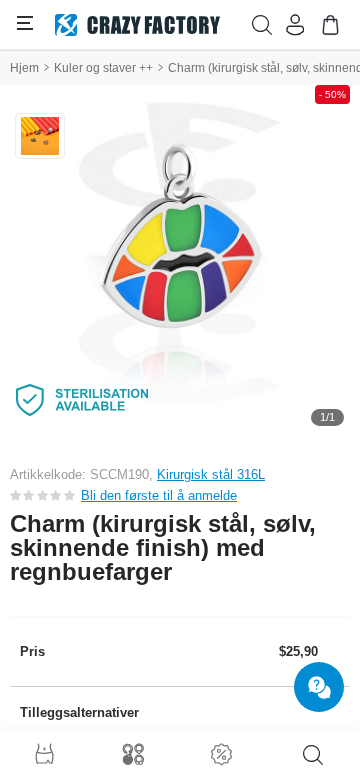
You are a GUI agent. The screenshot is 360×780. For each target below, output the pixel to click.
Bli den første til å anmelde (159, 495)
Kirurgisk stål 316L (211, 474)
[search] (313, 755)
